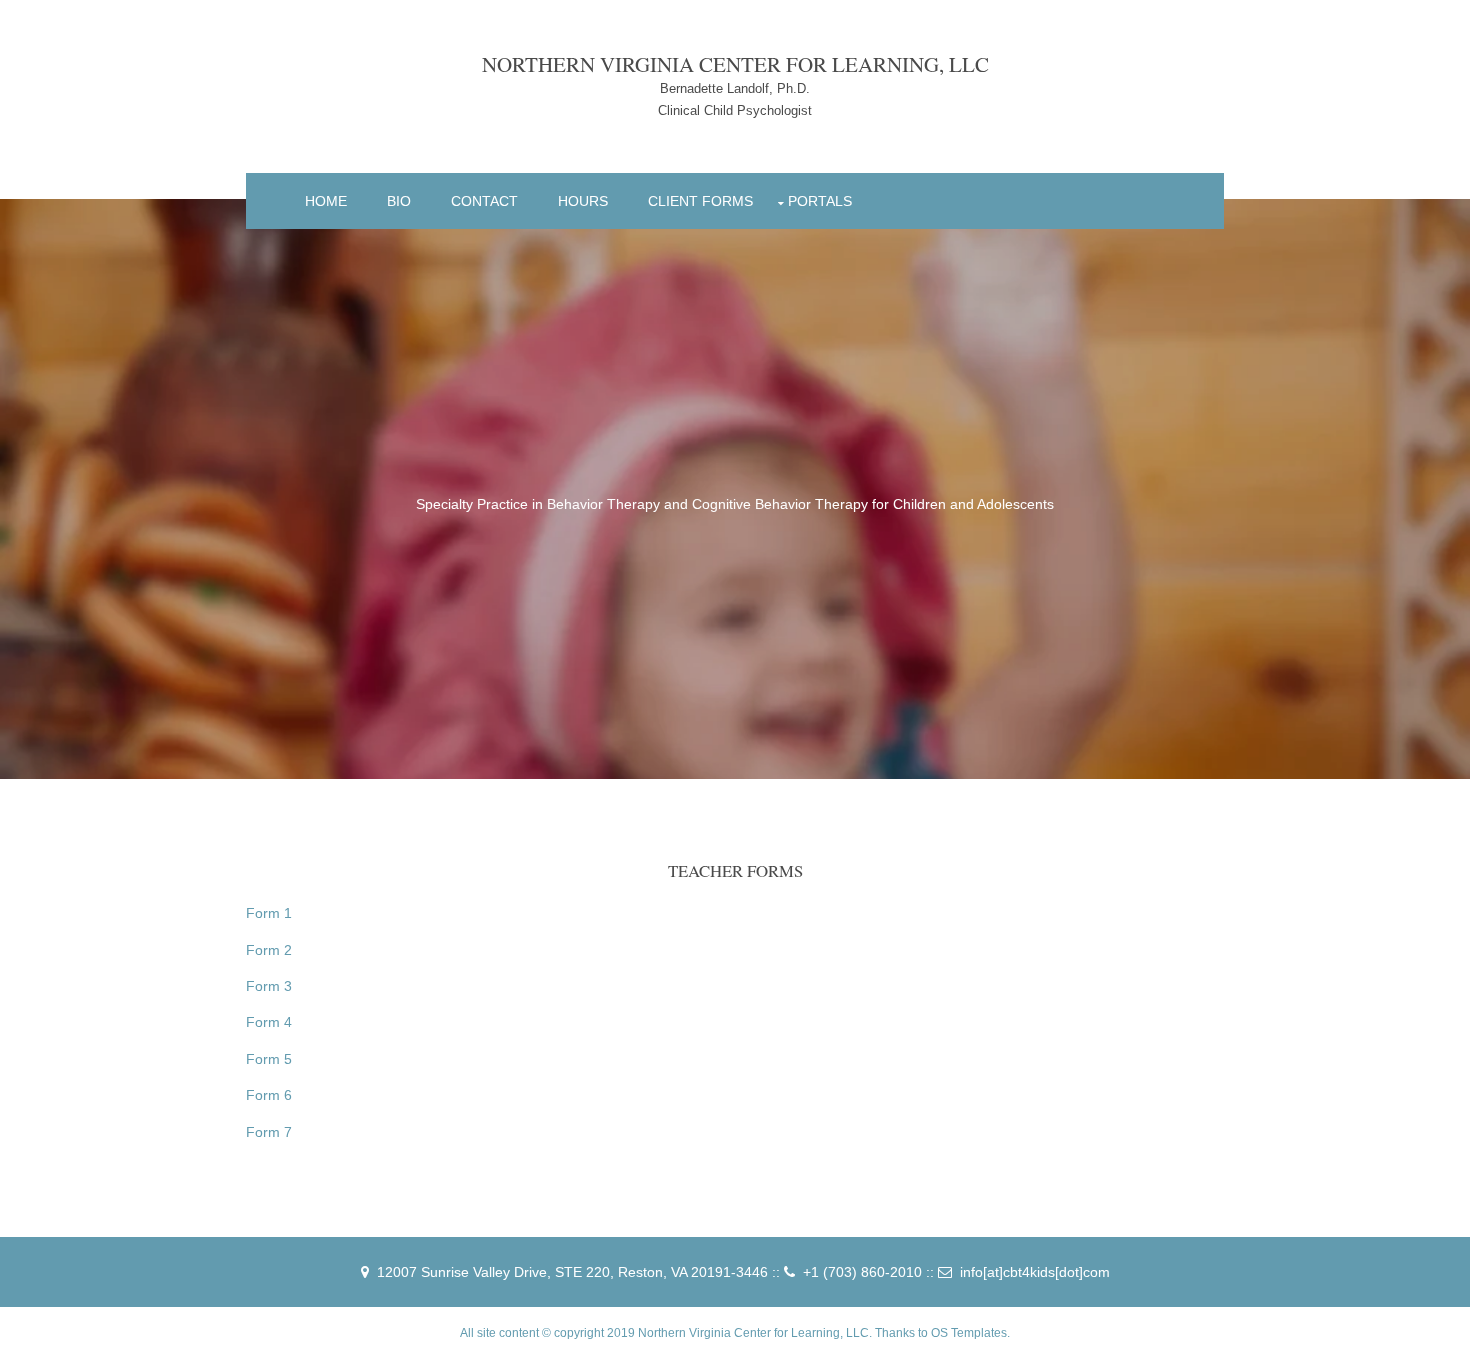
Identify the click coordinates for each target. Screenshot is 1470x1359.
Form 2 (269, 950)
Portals (820, 201)
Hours (583, 201)
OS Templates (969, 1332)
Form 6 (269, 1095)
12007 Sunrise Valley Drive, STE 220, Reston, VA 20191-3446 (572, 1272)
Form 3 (269, 986)
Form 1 (269, 913)
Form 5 (269, 1059)
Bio (399, 201)
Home (326, 201)
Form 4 (269, 1022)
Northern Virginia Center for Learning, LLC (735, 64)
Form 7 (269, 1132)
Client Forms (700, 201)
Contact (484, 201)
